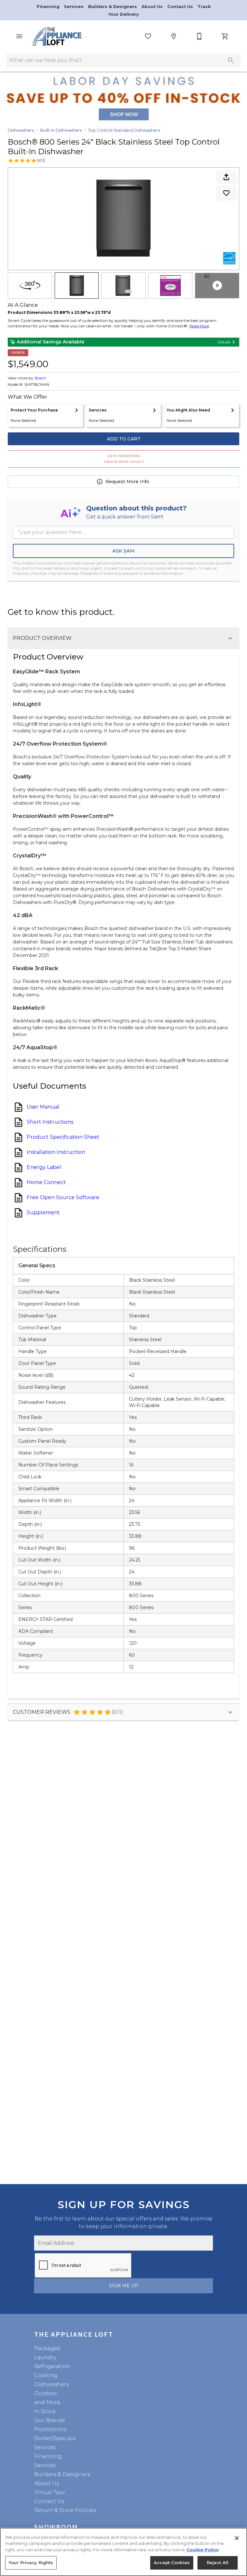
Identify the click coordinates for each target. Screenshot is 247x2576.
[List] (148, 36)
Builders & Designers (113, 7)
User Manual (43, 1107)
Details (224, 342)
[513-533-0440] (199, 36)
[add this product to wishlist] (226, 193)
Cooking (46, 2375)
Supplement (43, 1213)
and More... (49, 2402)
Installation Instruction (56, 1152)
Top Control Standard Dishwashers (124, 130)
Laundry (45, 2357)
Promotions (50, 2429)
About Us (153, 7)
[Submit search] (231, 60)
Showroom (56, 2527)
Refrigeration (52, 2366)
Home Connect (46, 1182)
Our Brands (49, 2420)
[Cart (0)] (225, 36)
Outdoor (46, 2393)
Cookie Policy (203, 2550)
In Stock (45, 2411)
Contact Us (181, 7)
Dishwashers (21, 130)
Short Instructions (50, 1122)
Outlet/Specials (55, 2438)
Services (74, 7)
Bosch (40, 378)
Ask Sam (123, 551)
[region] (123, 2552)
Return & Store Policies (65, 2510)
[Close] (237, 2538)
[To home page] (57, 36)
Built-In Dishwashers (61, 130)
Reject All (218, 2563)
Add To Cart (124, 439)
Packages (47, 2348)
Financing (49, 7)
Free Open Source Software (63, 1198)
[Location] (174, 36)
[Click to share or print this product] (226, 177)
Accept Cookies (172, 2563)
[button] (19, 36)
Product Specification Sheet (63, 1137)
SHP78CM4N (37, 385)
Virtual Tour (50, 2492)
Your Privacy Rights (31, 2563)
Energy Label (44, 1167)
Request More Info (127, 482)
